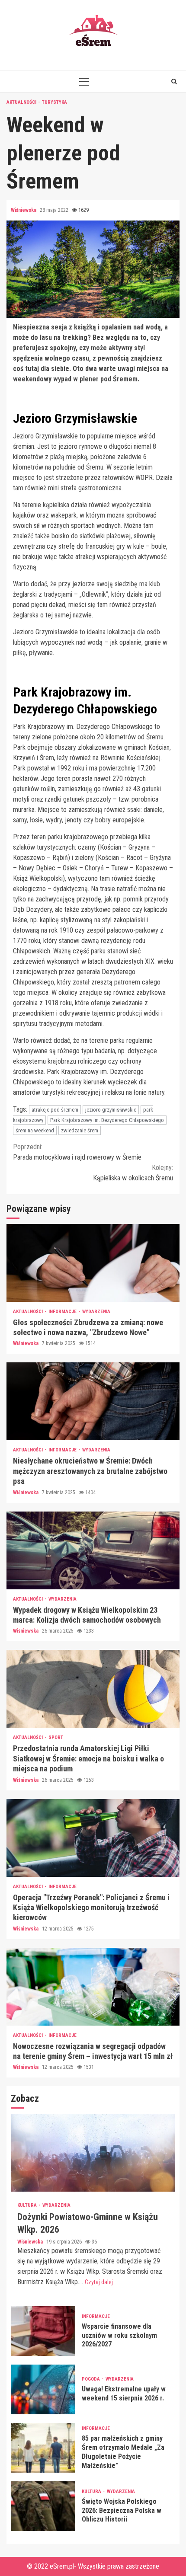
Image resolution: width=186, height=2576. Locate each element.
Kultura (28, 2205)
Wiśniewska (24, 210)
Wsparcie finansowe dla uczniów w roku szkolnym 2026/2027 (43, 2331)
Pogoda (91, 2379)
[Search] (174, 81)
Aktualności (22, 102)
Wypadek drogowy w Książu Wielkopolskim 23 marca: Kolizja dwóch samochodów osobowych (93, 1550)
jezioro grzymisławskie (111, 1110)
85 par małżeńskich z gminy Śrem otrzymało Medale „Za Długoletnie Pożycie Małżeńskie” (43, 2448)
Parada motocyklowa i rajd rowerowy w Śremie (77, 1152)
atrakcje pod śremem (55, 1110)
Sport (56, 1737)
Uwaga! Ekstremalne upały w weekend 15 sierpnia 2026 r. (43, 2389)
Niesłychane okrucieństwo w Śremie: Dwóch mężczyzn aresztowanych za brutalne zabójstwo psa (93, 1401)
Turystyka (55, 102)
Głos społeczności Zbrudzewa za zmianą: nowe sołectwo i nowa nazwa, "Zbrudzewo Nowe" (93, 1263)
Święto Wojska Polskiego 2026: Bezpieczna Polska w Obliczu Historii (43, 2506)
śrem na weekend (35, 1130)
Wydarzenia (96, 1312)
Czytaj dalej (99, 2282)
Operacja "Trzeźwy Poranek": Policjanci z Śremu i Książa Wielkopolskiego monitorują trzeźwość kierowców (93, 1838)
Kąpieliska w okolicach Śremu (133, 1173)
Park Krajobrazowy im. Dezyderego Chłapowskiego (107, 1120)
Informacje (63, 1312)
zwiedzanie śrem (80, 1130)
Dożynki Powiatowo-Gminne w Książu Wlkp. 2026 (93, 2153)
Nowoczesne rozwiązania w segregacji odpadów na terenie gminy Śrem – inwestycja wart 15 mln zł (93, 1987)
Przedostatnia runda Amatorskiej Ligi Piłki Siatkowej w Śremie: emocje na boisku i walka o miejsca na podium (93, 1689)
